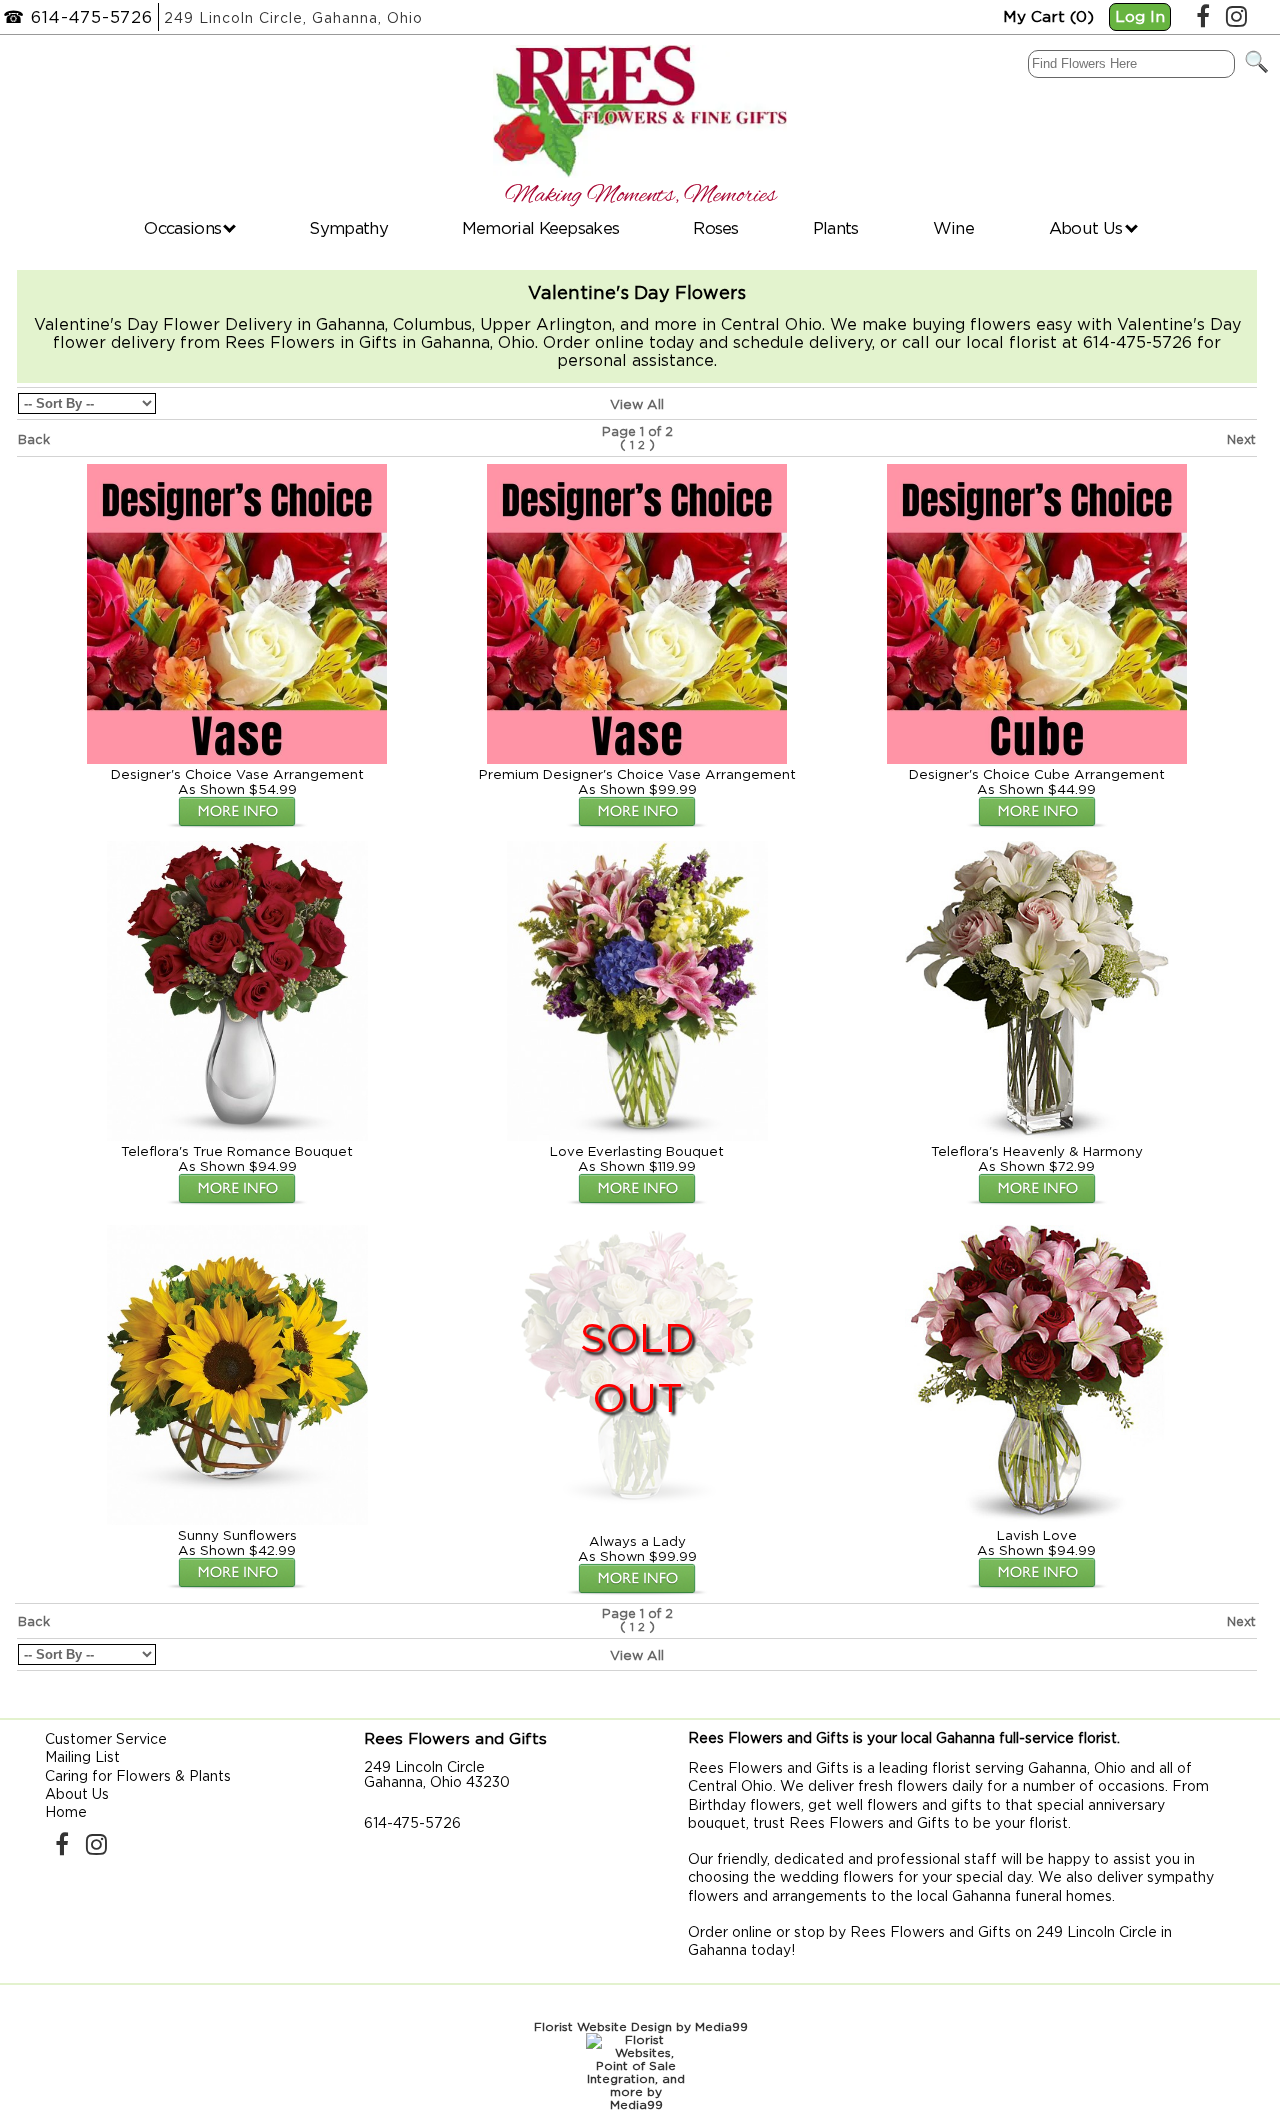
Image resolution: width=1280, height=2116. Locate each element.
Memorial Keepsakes (540, 228)
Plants (836, 228)
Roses (716, 228)
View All (637, 404)
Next (1241, 439)
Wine (953, 228)
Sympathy (348, 228)
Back (34, 439)
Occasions (184, 228)
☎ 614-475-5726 (78, 17)
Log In (1140, 16)
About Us (1088, 228)
